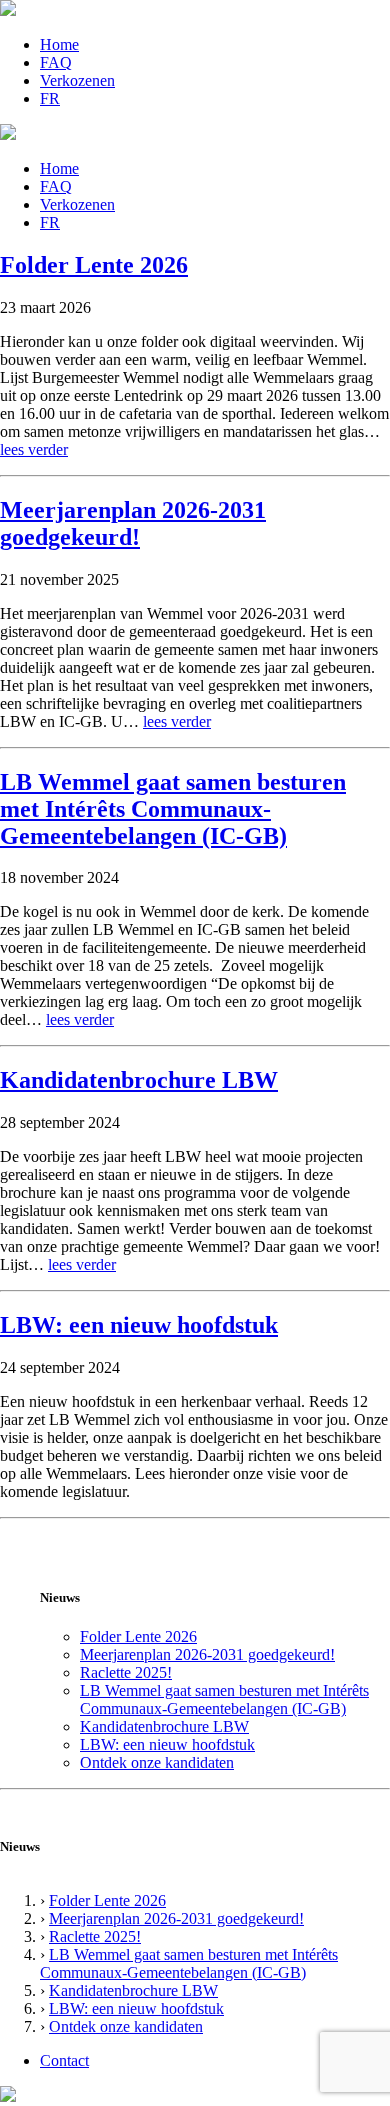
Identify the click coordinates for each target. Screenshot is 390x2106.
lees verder (34, 449)
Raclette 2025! (126, 1672)
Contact (64, 2060)
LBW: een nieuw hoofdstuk (139, 1325)
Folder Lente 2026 (94, 265)
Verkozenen (77, 80)
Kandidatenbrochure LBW (139, 1080)
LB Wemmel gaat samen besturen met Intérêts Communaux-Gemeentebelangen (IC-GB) (173, 809)
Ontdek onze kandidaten (157, 1762)
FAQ (56, 62)
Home (59, 44)
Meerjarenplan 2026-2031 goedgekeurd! (133, 523)
